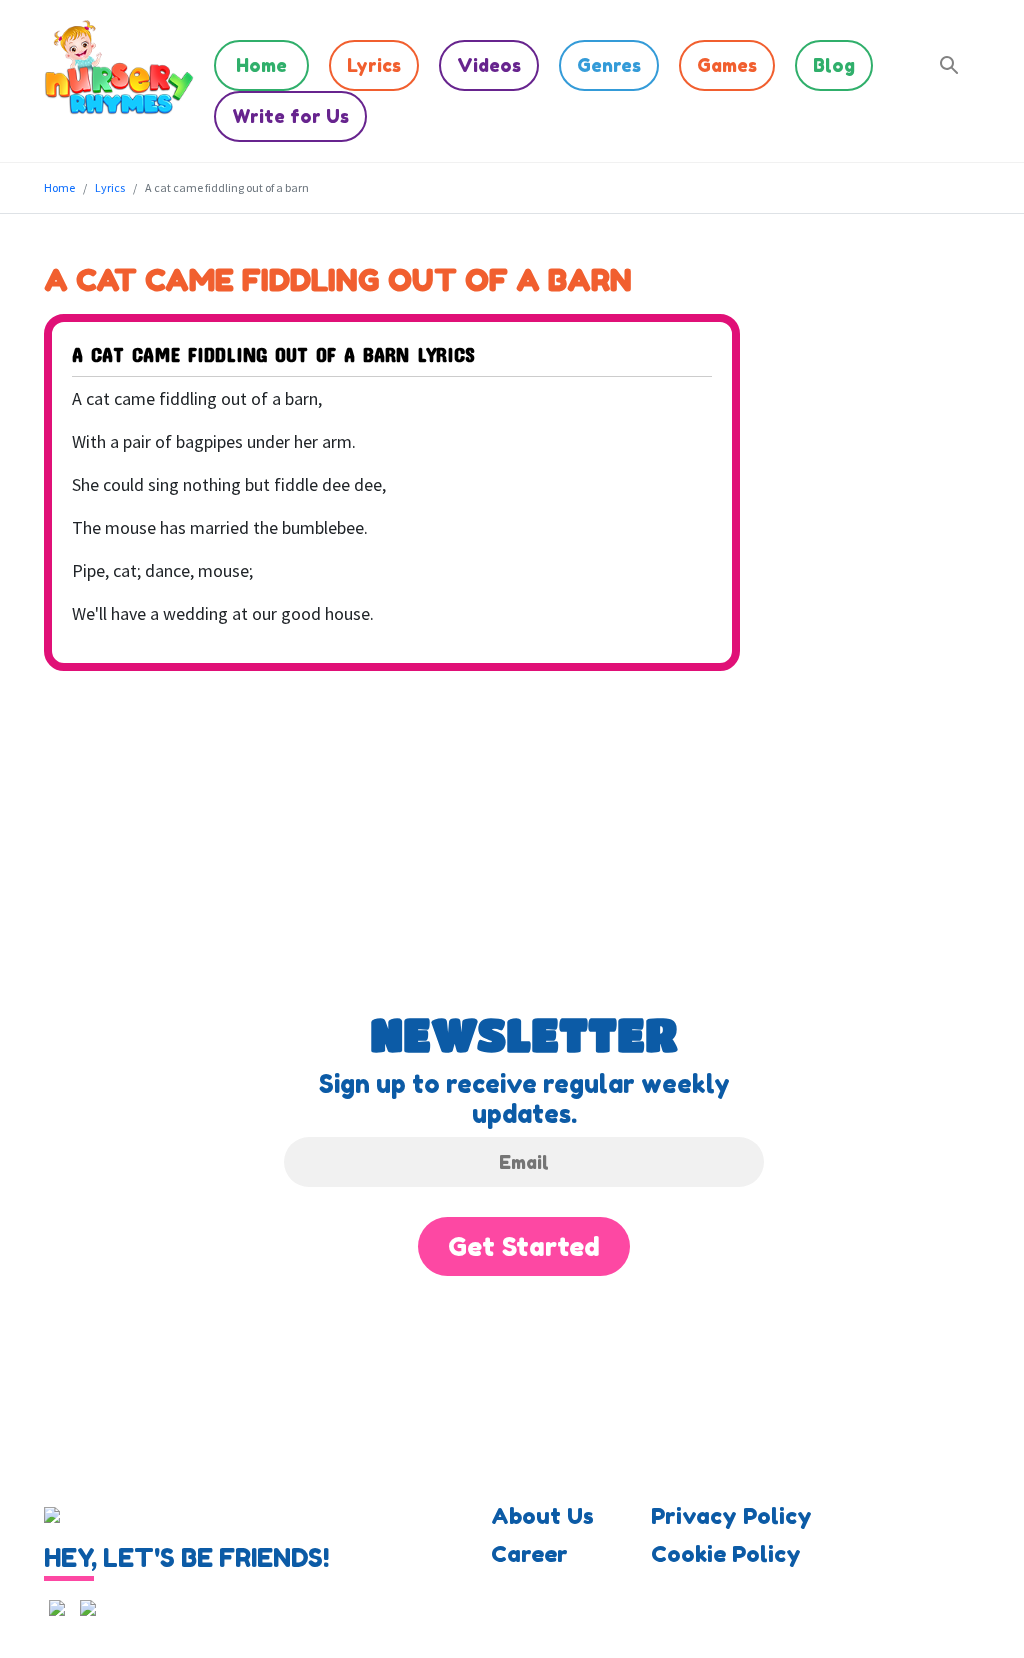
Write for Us (290, 116)
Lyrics (374, 65)
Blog (834, 65)
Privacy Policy (731, 1516)
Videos (489, 65)
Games (727, 65)
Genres (609, 65)
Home (261, 65)
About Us (542, 1516)
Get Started (524, 1246)
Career (529, 1554)
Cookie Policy (726, 1554)
